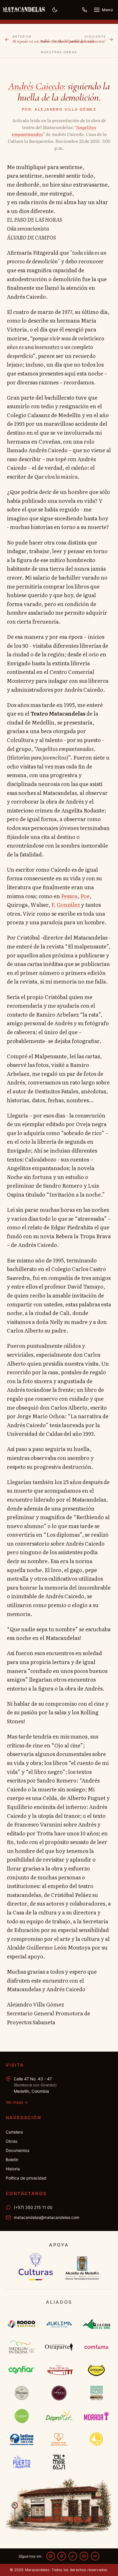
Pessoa (69, 896)
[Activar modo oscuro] (55, 10)
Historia (13, 2169)
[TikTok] (73, 2556)
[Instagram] (51, 2556)
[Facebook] (62, 2556)
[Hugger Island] (22, 2416)
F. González (66, 905)
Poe (85, 896)
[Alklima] (59, 2324)
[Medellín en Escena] (22, 2347)
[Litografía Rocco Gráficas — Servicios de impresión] (22, 2324)
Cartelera (14, 2132)
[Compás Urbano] (59, 2393)
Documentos (17, 2150)
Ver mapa (17, 2102)
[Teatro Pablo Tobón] (59, 2370)
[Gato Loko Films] (96, 2370)
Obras (11, 2141)
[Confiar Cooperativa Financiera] (22, 2370)
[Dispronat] (59, 2416)
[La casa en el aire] (96, 2324)
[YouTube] (84, 2556)
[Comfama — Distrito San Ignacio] (96, 2347)
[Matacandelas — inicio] (24, 10)
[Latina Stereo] (22, 2439)
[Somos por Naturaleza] (59, 2439)
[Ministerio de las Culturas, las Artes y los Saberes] (36, 2267)
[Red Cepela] (96, 2439)
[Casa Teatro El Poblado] (96, 2393)
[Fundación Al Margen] (59, 2462)
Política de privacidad (26, 2178)
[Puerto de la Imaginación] (22, 2462)
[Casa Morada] (96, 2416)
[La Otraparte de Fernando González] (59, 2347)
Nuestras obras (59, 52)
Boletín (12, 2160)
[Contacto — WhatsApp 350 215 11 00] (84, 10)
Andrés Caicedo (36, 86)
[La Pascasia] (22, 2393)
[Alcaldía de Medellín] (82, 2267)
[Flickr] (95, 2556)
